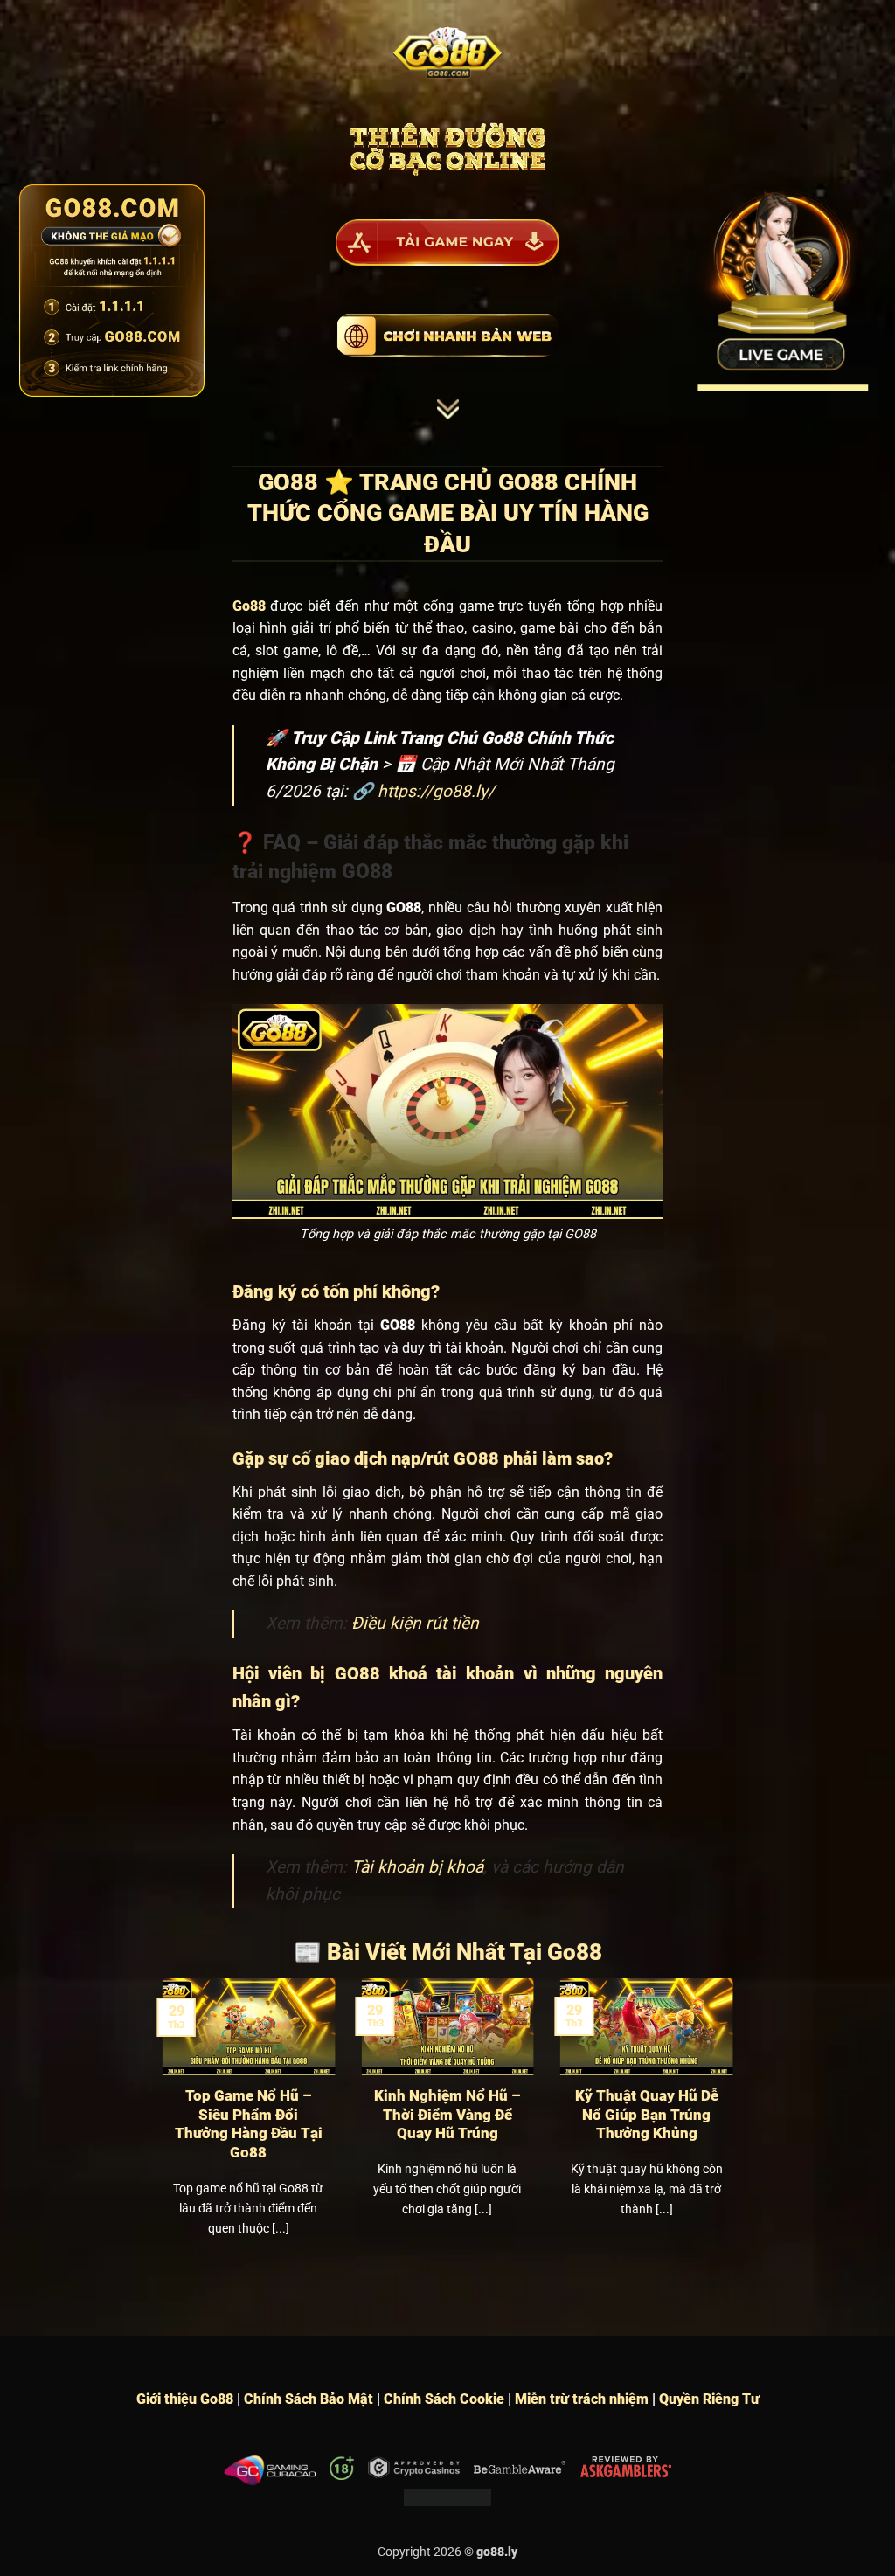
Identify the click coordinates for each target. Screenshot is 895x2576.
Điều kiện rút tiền (415, 1623)
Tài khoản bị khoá (417, 1867)
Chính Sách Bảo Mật (309, 2399)
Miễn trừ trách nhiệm (582, 2399)
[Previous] (159, 2129)
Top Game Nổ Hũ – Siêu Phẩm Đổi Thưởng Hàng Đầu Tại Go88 (249, 2124)
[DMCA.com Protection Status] (447, 2496)
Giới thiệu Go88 (185, 2399)
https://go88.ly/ (436, 791)
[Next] (736, 2129)
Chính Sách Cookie (444, 2399)
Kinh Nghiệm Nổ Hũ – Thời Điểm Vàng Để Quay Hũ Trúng (447, 2115)
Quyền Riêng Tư (709, 2399)
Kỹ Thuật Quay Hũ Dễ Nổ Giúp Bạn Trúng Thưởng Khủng (647, 2115)
